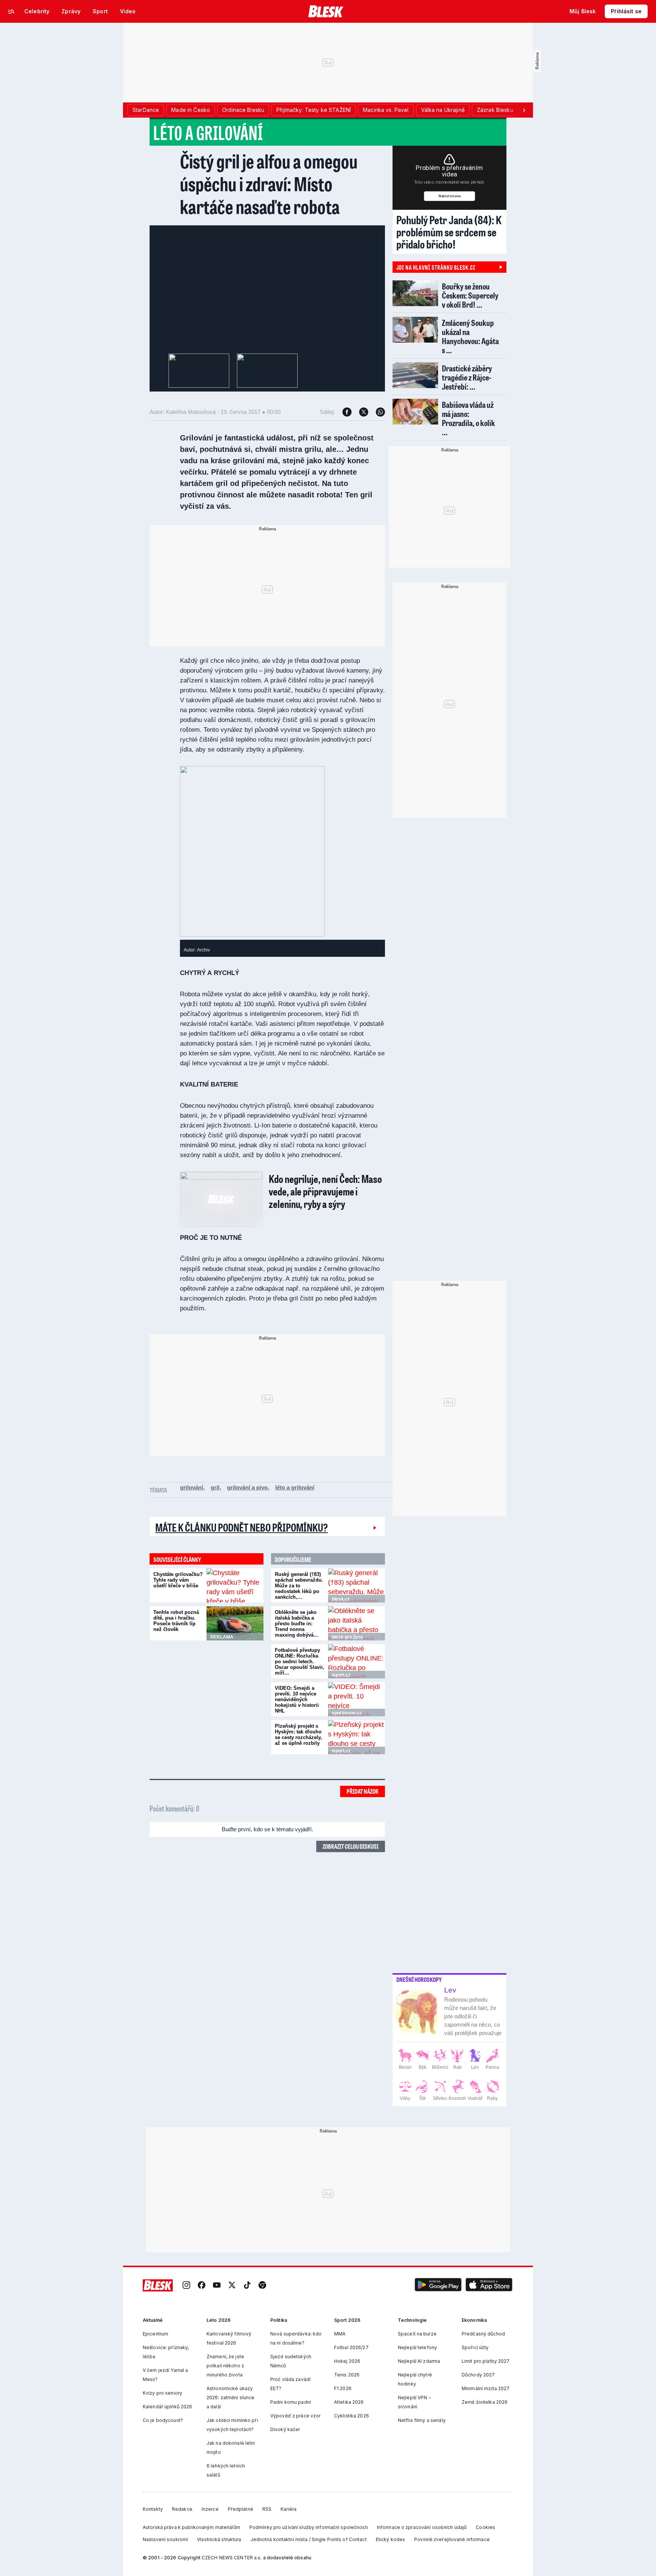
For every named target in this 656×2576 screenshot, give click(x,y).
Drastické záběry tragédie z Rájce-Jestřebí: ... (467, 377)
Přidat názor (363, 1791)
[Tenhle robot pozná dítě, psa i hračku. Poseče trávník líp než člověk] (235, 1623)
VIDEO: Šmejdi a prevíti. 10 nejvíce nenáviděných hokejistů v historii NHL (297, 1699)
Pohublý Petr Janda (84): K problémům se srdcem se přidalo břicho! (449, 232)
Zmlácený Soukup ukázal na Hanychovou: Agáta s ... (470, 336)
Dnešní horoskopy (419, 1980)
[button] (438, 2285)
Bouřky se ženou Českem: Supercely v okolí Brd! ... (470, 295)
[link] (186, 2285)
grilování (192, 1487)
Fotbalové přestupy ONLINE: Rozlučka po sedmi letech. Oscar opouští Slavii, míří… (300, 1662)
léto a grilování (295, 1487)
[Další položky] (524, 110)
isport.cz (341, 1675)
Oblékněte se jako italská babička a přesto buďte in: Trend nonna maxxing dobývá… (297, 1624)
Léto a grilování (208, 132)
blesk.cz (341, 1599)
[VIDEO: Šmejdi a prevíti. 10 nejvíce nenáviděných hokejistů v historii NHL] (356, 1699)
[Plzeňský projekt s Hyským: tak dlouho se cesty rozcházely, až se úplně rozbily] (356, 1737)
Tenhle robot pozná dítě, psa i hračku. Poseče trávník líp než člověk (176, 1621)
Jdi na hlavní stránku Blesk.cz (436, 267)
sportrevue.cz (347, 1713)
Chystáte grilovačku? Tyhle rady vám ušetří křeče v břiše (178, 1580)
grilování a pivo (247, 1487)
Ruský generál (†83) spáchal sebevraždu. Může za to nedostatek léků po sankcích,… (299, 1586)
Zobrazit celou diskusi (351, 1846)
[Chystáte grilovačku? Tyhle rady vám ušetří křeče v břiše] (235, 1585)
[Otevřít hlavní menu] (11, 11)
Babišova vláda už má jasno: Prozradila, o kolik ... (468, 418)
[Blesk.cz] (326, 11)
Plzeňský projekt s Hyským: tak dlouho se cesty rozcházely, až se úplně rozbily (298, 1735)
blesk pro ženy (348, 1637)
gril (215, 1487)
